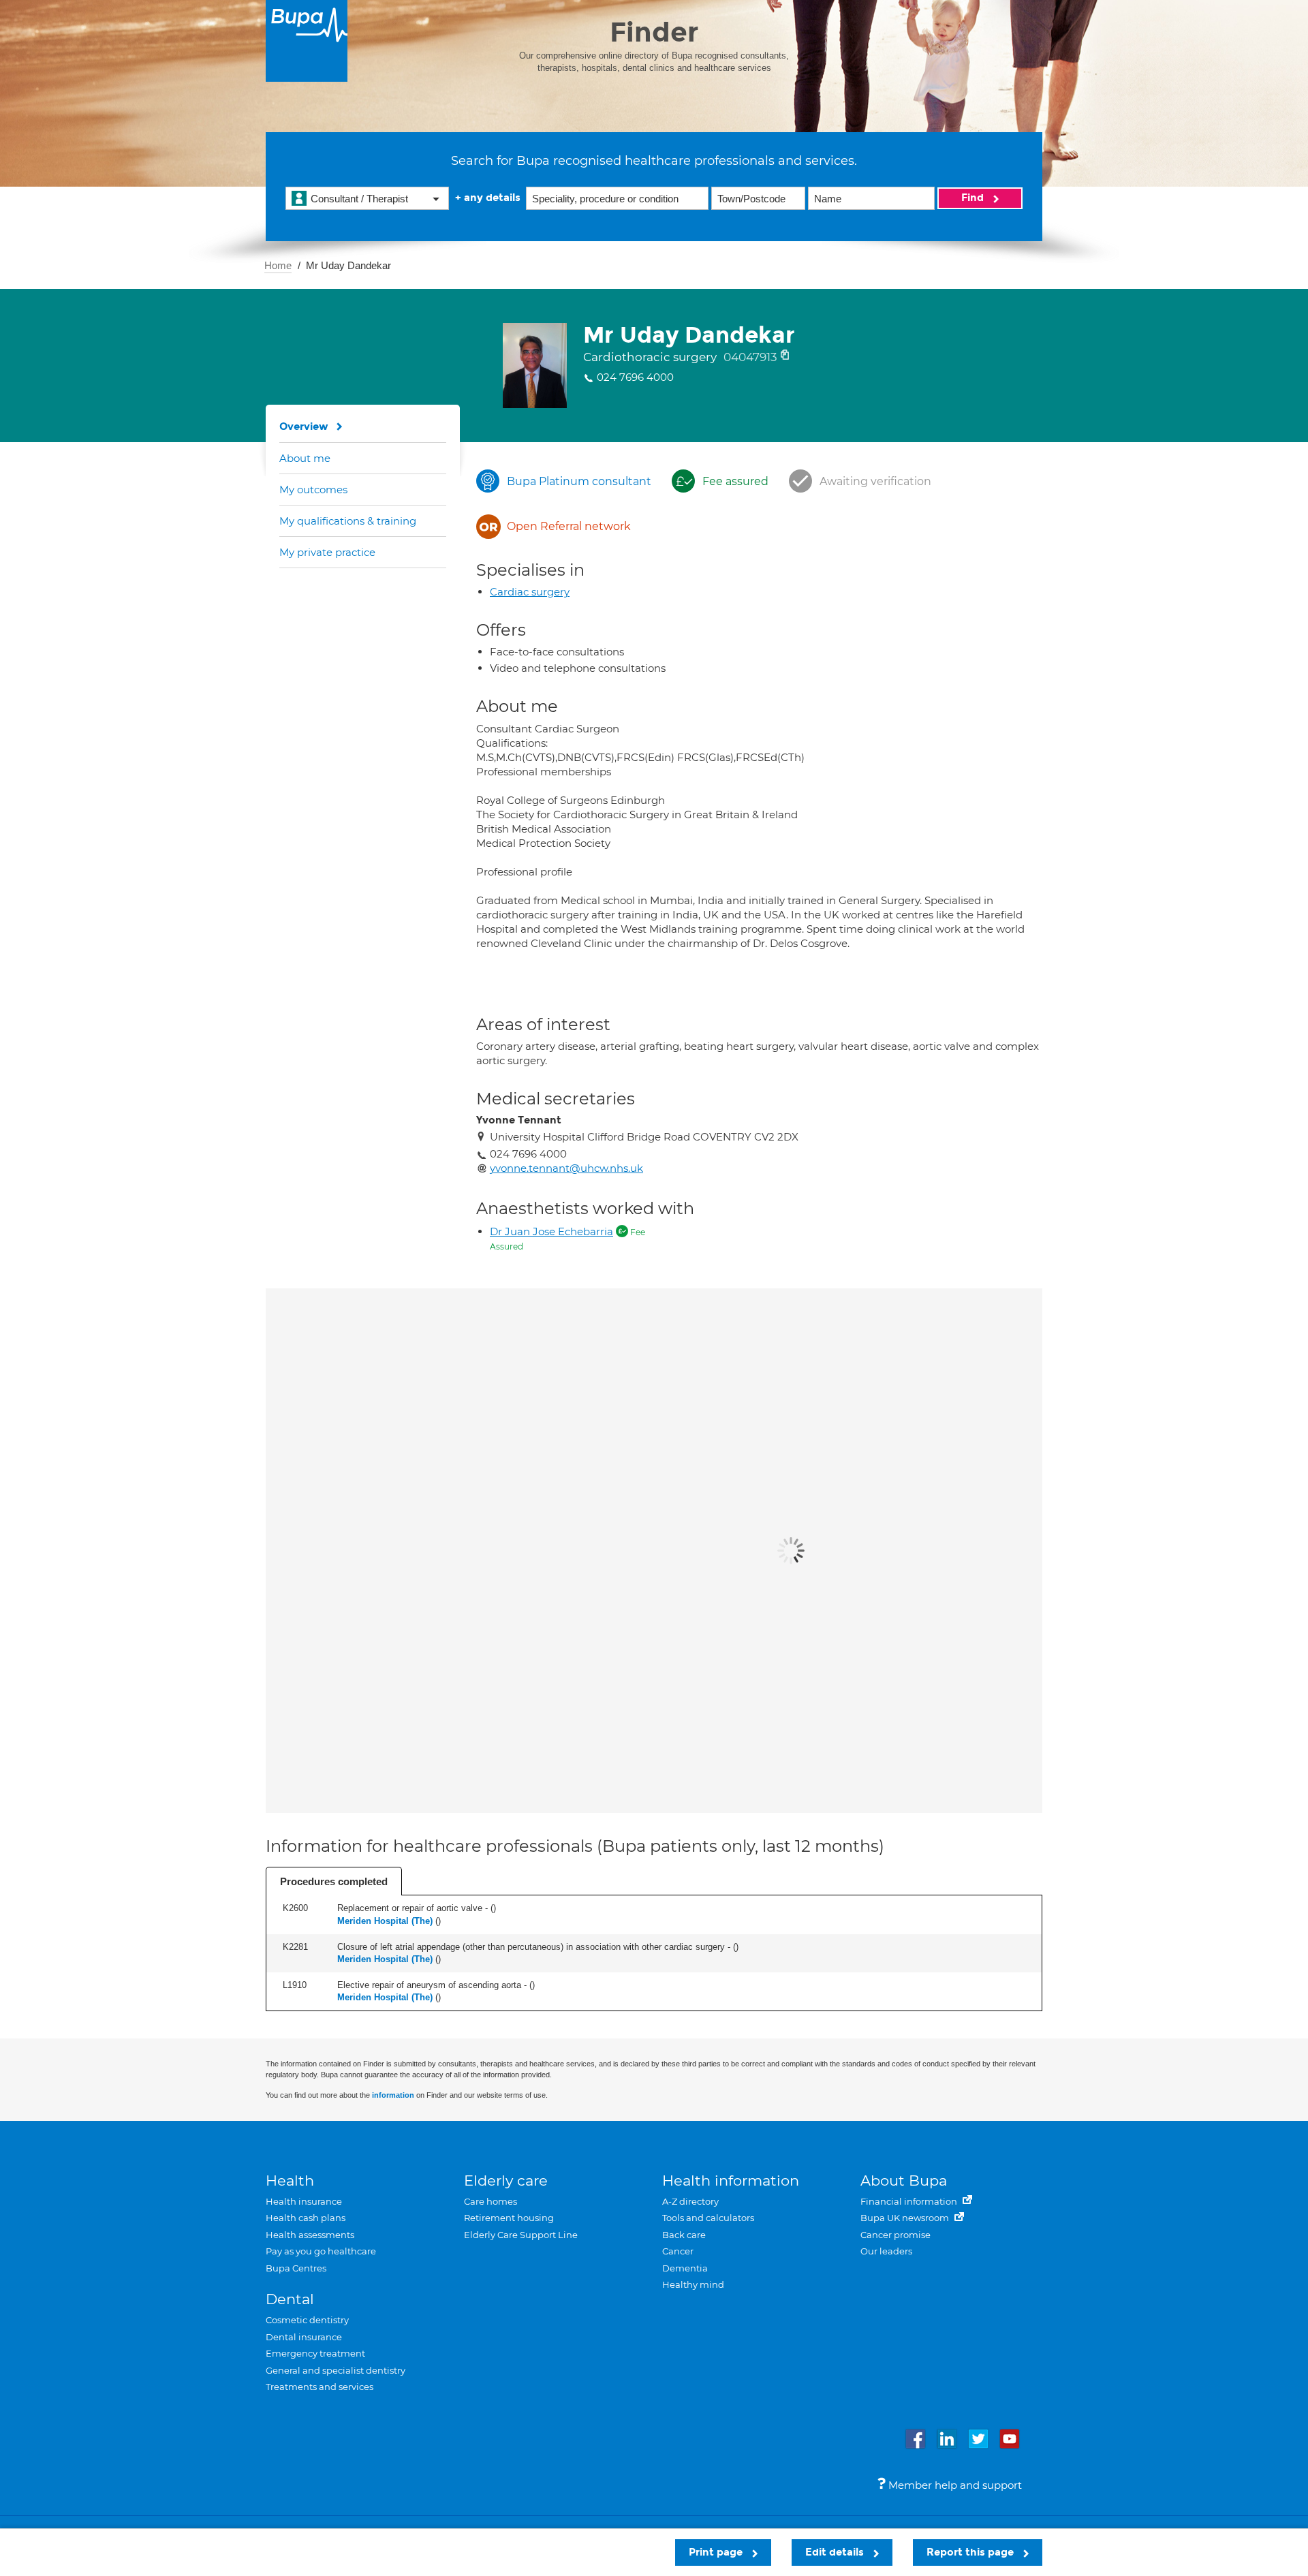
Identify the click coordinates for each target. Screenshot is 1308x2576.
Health (290, 2181)
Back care (684, 2235)
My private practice (327, 552)
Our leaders (886, 2251)
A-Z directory (690, 2201)
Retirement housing (509, 2218)
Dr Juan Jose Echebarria (551, 1231)
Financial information (910, 2201)
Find (974, 198)
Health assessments (310, 2235)
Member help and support (954, 2485)
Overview (304, 426)
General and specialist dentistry (336, 2370)
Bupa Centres (296, 2268)
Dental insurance (304, 2337)
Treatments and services (320, 2387)
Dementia (685, 2268)
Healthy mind (693, 2284)
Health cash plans (306, 2218)
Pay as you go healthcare (321, 2251)
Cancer (678, 2251)
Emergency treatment (315, 2353)
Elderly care (506, 2181)
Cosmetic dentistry (307, 2320)
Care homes (490, 2201)
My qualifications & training (348, 521)
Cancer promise (896, 2235)
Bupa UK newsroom (906, 2218)
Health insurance (304, 2201)
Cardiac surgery (530, 592)
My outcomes (313, 490)
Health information (731, 2181)
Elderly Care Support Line (521, 2235)
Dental (290, 2299)
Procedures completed (334, 1881)
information (393, 2095)
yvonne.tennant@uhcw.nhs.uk (566, 1168)
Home (278, 265)
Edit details (836, 2552)
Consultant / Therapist (359, 199)
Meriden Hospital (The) (385, 1921)
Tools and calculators (708, 2218)
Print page (717, 2552)
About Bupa (904, 2181)
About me (305, 458)
